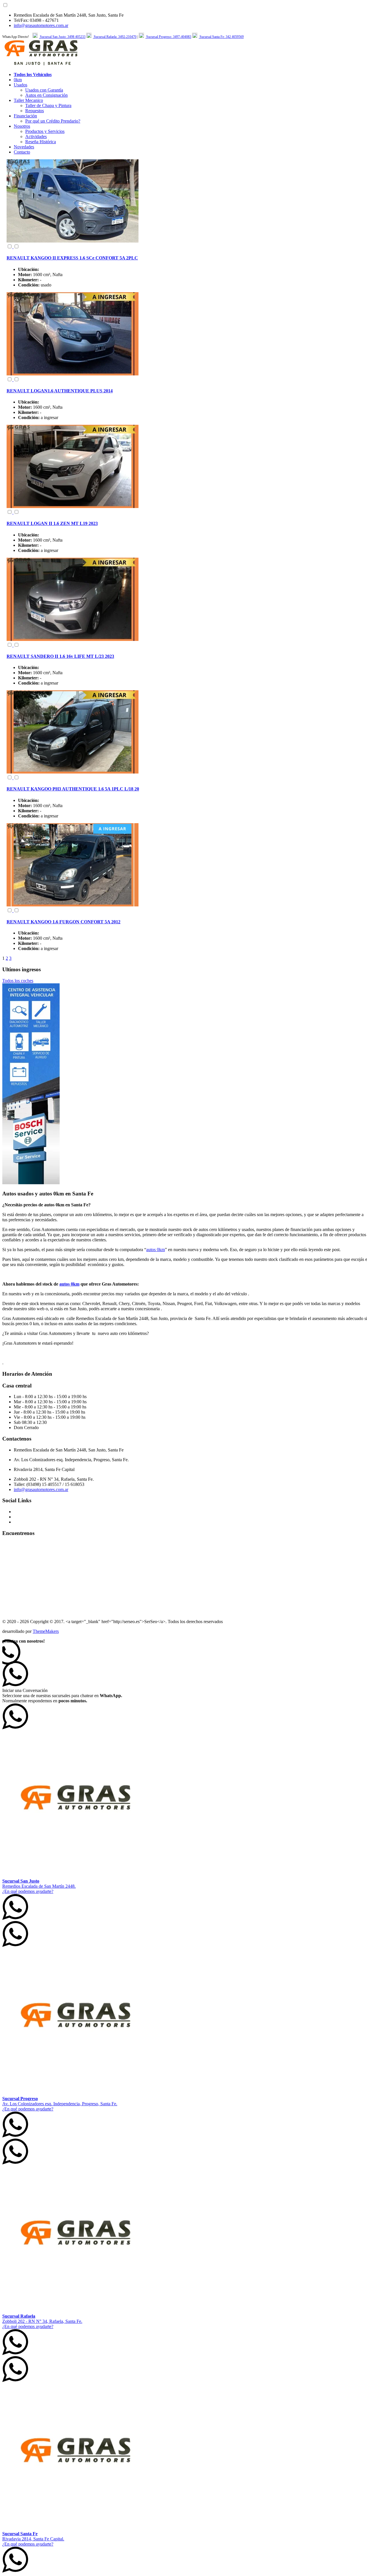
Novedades (24, 147)
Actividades (36, 136)
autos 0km (156, 1250)
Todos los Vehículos (33, 74)
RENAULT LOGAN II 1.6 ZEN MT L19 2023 (52, 523)
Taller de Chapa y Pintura (48, 105)
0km (18, 80)
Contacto (22, 152)
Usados (21, 85)
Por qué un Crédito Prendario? (53, 121)
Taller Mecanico (28, 100)
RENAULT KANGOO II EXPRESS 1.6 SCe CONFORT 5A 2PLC (72, 258)
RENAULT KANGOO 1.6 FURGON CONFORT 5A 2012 (64, 922)
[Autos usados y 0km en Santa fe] (41, 65)
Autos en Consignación (46, 95)
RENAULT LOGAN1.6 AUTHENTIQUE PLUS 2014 (60, 391)
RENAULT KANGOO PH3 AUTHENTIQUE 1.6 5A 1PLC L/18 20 (73, 789)
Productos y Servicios (45, 131)
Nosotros (22, 126)
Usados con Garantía (44, 90)
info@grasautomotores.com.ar (41, 25)
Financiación (25, 116)
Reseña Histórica (41, 142)
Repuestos (35, 111)
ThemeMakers (46, 1631)
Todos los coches (18, 981)
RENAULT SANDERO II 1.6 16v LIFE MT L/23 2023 (60, 656)
